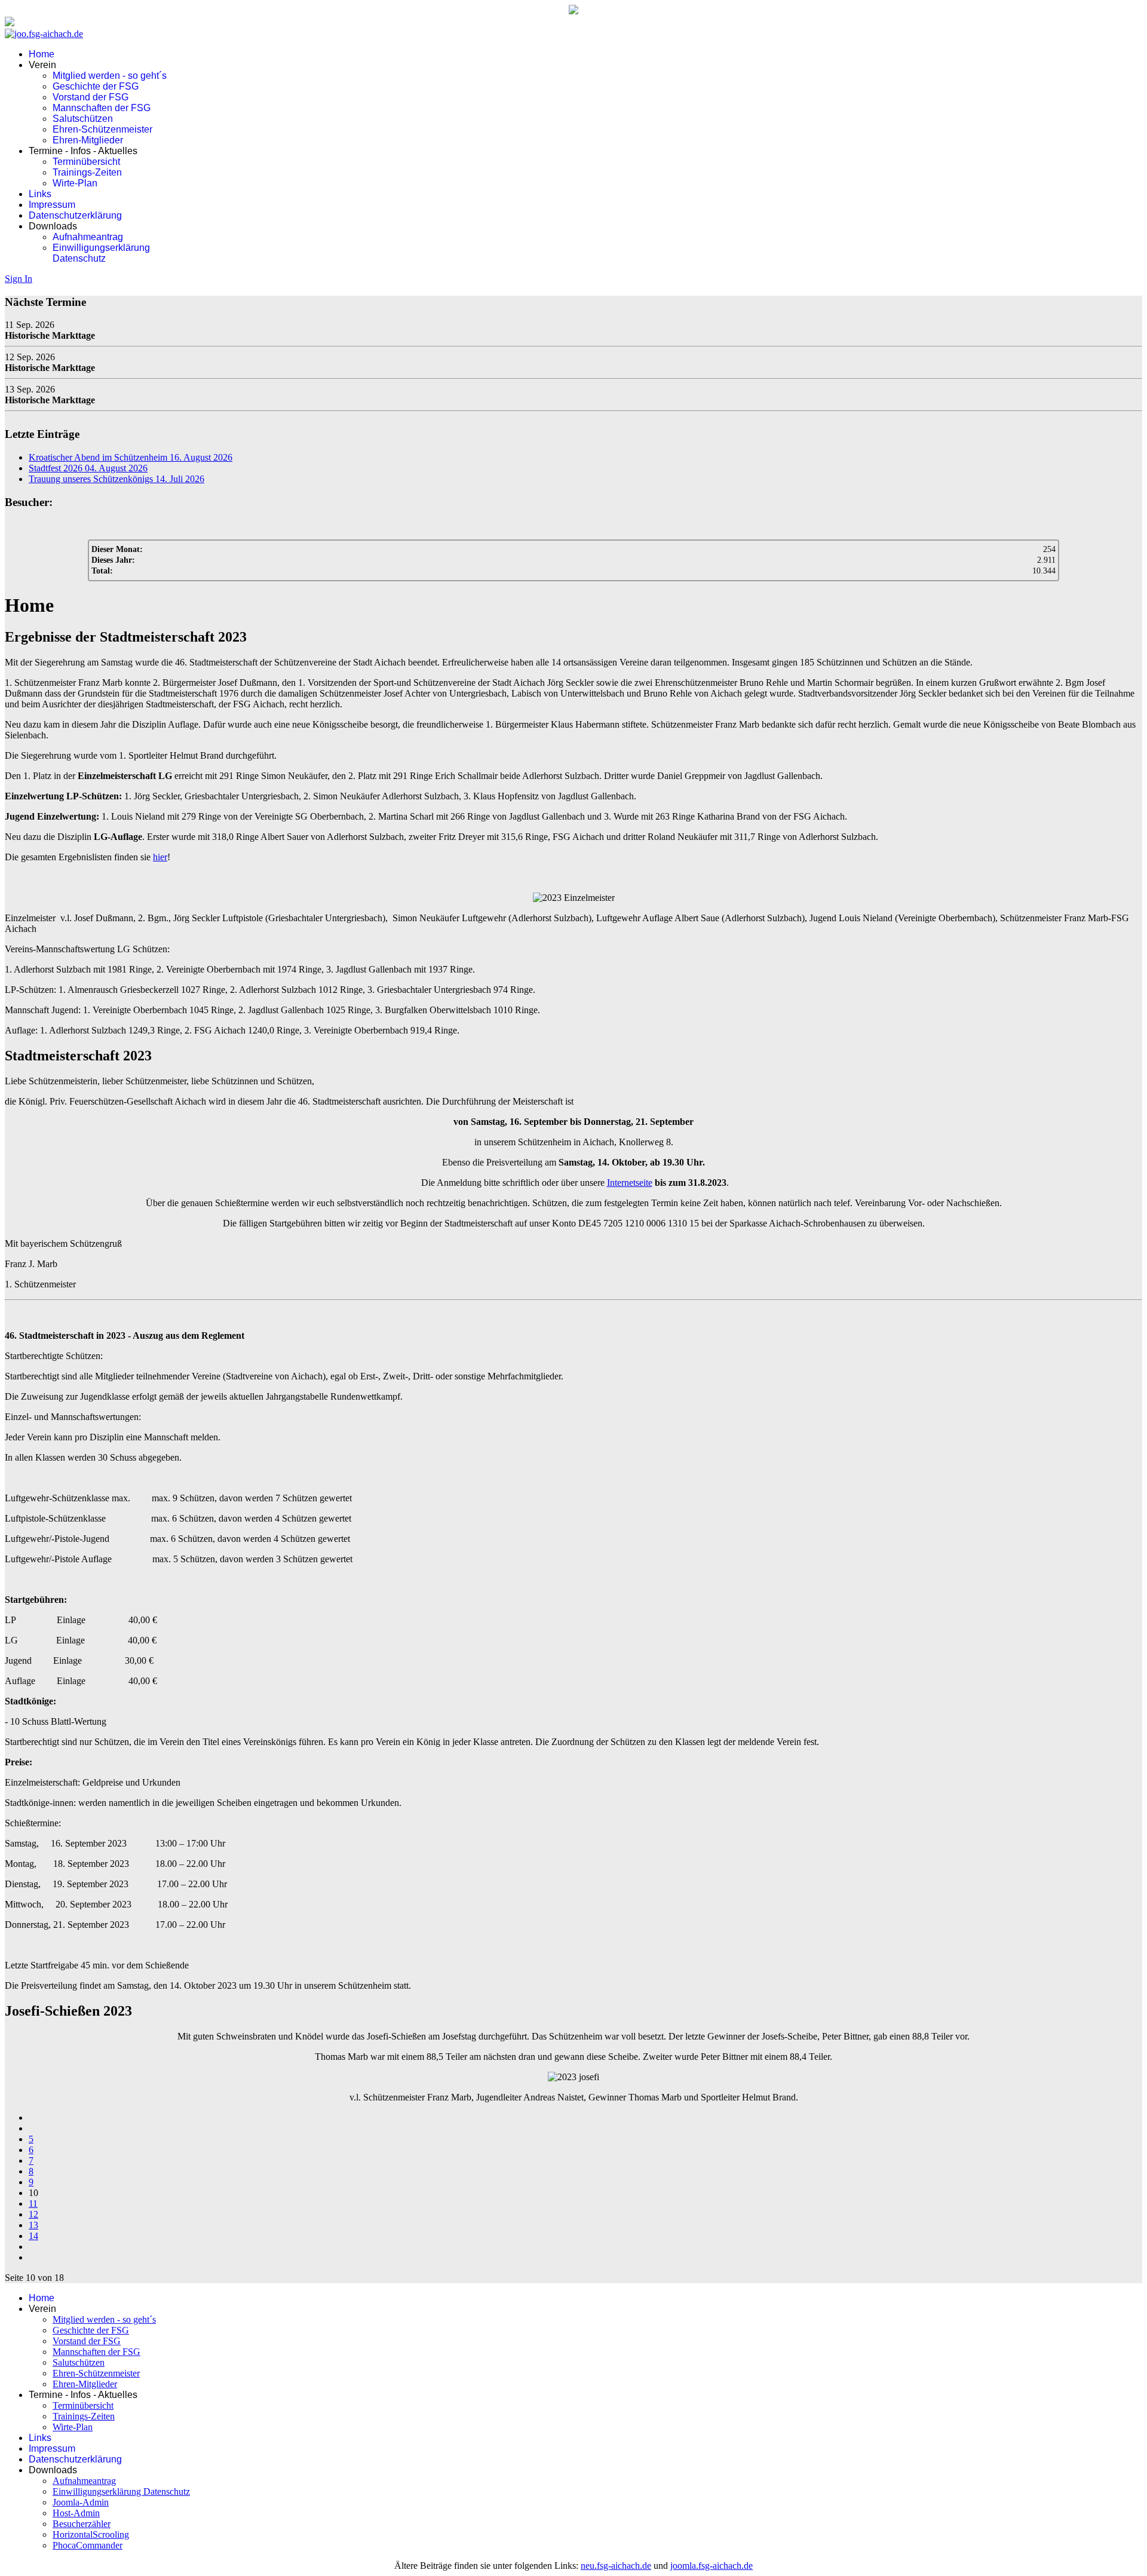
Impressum (52, 205)
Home (42, 54)
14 (33, 2236)
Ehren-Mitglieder (88, 140)
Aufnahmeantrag (88, 237)
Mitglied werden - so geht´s (110, 76)
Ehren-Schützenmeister (102, 129)
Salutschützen (83, 119)
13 (33, 2225)
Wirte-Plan (75, 183)
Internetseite (630, 1183)
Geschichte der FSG (96, 86)
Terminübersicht (86, 162)
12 (33, 2214)
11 (33, 2204)
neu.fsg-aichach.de (616, 2566)
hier (160, 857)
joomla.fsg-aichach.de (711, 2566)
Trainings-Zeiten (87, 172)
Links (40, 194)
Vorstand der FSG (91, 97)
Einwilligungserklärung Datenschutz (101, 253)
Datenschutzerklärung (75, 215)
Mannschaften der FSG (102, 108)
